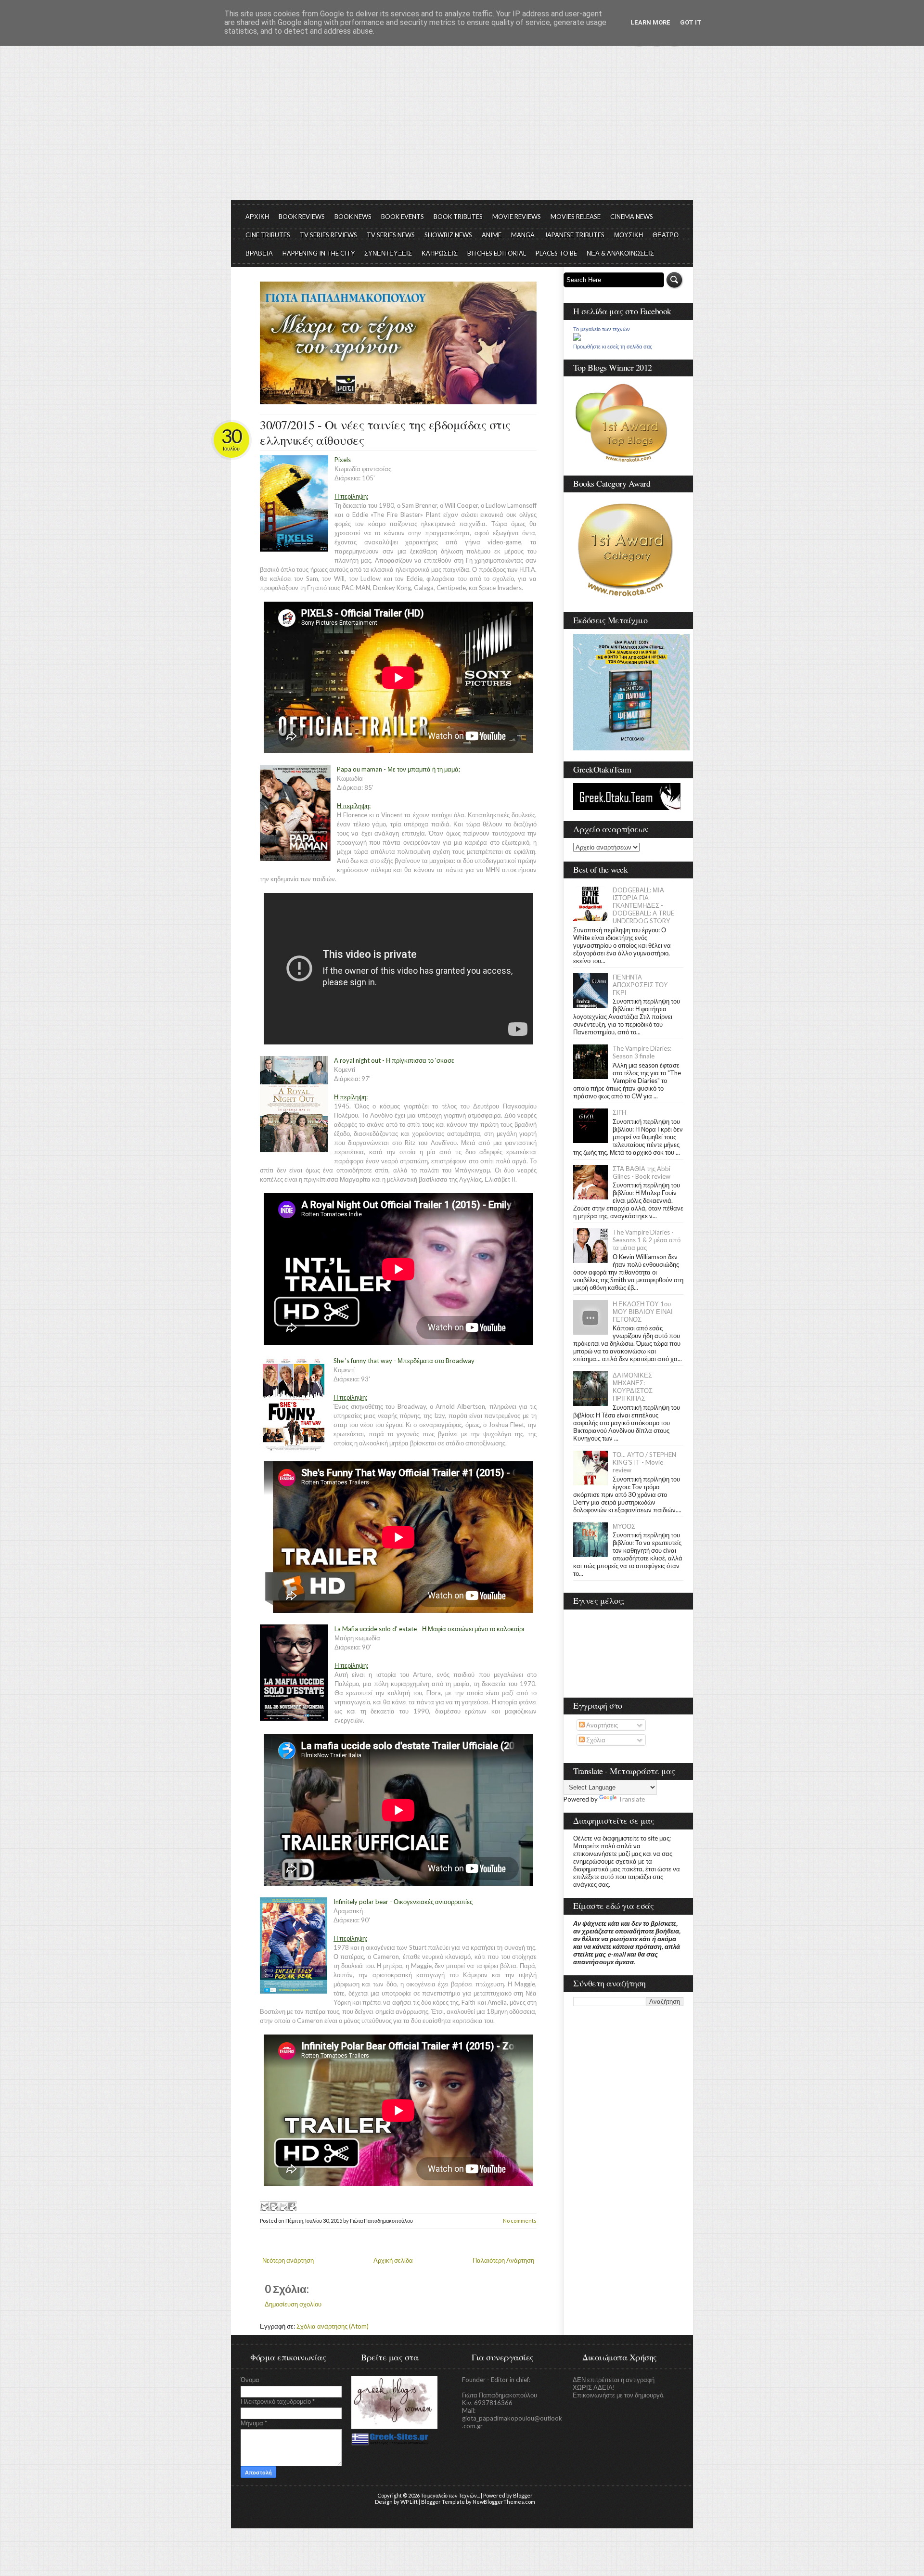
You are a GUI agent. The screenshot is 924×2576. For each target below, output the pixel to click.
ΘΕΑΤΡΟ (666, 235)
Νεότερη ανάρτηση (288, 2260)
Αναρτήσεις (601, 1725)
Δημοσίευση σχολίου (293, 2304)
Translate (632, 1799)
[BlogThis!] (273, 2206)
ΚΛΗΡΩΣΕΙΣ (440, 253)
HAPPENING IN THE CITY (319, 253)
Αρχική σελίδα (393, 2260)
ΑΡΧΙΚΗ (257, 217)
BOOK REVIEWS (302, 217)
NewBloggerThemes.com (504, 2502)
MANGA (523, 235)
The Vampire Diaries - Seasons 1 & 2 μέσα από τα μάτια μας (647, 1240)
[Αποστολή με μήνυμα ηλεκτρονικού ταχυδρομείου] (264, 2206)
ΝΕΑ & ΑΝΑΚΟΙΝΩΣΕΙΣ (620, 253)
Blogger (523, 2495)
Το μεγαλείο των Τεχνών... (450, 2495)
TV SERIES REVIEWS (328, 235)
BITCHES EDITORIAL (497, 253)
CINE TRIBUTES (268, 235)
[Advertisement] (462, 128)
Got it (691, 22)
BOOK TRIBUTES (458, 217)
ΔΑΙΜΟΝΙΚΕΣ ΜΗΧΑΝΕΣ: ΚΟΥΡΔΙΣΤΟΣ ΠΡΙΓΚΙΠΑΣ (633, 1387)
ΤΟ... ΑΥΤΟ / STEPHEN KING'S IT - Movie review (644, 1462)
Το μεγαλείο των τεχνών (602, 329)
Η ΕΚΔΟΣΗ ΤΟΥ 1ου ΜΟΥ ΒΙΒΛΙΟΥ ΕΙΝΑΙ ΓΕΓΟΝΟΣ (643, 1312)
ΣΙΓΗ (619, 1112)
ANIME (492, 235)
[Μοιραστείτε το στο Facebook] (292, 2206)
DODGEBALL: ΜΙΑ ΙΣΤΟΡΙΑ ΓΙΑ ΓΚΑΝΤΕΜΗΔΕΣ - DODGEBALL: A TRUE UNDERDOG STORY (643, 905)
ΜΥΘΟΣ (624, 1526)
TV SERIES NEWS (391, 235)
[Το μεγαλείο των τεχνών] (577, 338)
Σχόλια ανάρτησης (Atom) (333, 2326)
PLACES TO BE (556, 253)
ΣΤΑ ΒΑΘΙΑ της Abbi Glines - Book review (642, 1172)
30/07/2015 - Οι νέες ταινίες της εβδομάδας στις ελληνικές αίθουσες (385, 432)
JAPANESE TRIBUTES (574, 235)
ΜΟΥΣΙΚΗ (629, 235)
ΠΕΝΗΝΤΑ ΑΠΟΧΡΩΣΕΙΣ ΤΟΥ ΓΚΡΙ (640, 985)
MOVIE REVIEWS (517, 217)
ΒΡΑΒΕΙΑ (259, 253)
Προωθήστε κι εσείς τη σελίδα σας (613, 347)
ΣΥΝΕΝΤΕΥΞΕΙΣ (388, 253)
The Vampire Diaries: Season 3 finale (642, 1052)
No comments (520, 2221)
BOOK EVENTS (403, 217)
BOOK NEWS (353, 217)
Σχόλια (595, 1740)
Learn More (650, 22)
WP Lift (409, 2502)
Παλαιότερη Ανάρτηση (503, 2260)
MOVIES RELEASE (576, 217)
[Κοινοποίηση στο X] (282, 2206)
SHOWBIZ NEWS (448, 235)
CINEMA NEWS (632, 217)
